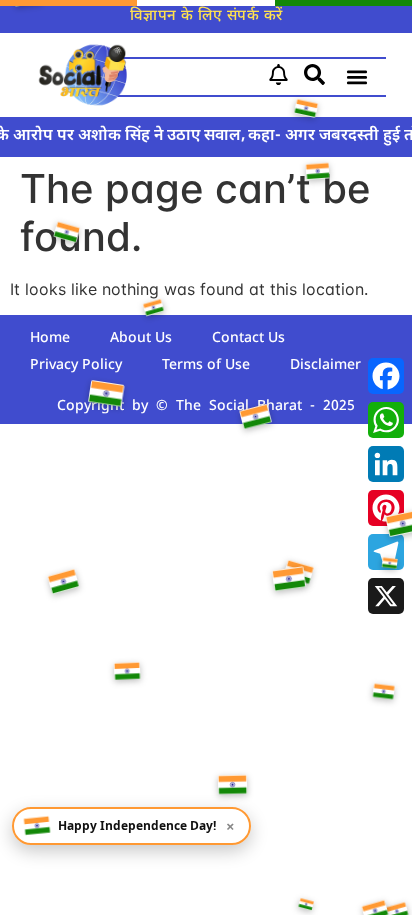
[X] (386, 596)
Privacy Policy (76, 365)
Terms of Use (206, 365)
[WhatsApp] (386, 420)
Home (50, 338)
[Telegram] (386, 552)
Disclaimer (325, 365)
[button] (356, 77)
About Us (141, 338)
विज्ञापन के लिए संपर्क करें (206, 16)
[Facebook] (386, 376)
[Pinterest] (386, 508)
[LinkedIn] (386, 464)
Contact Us (248, 338)
